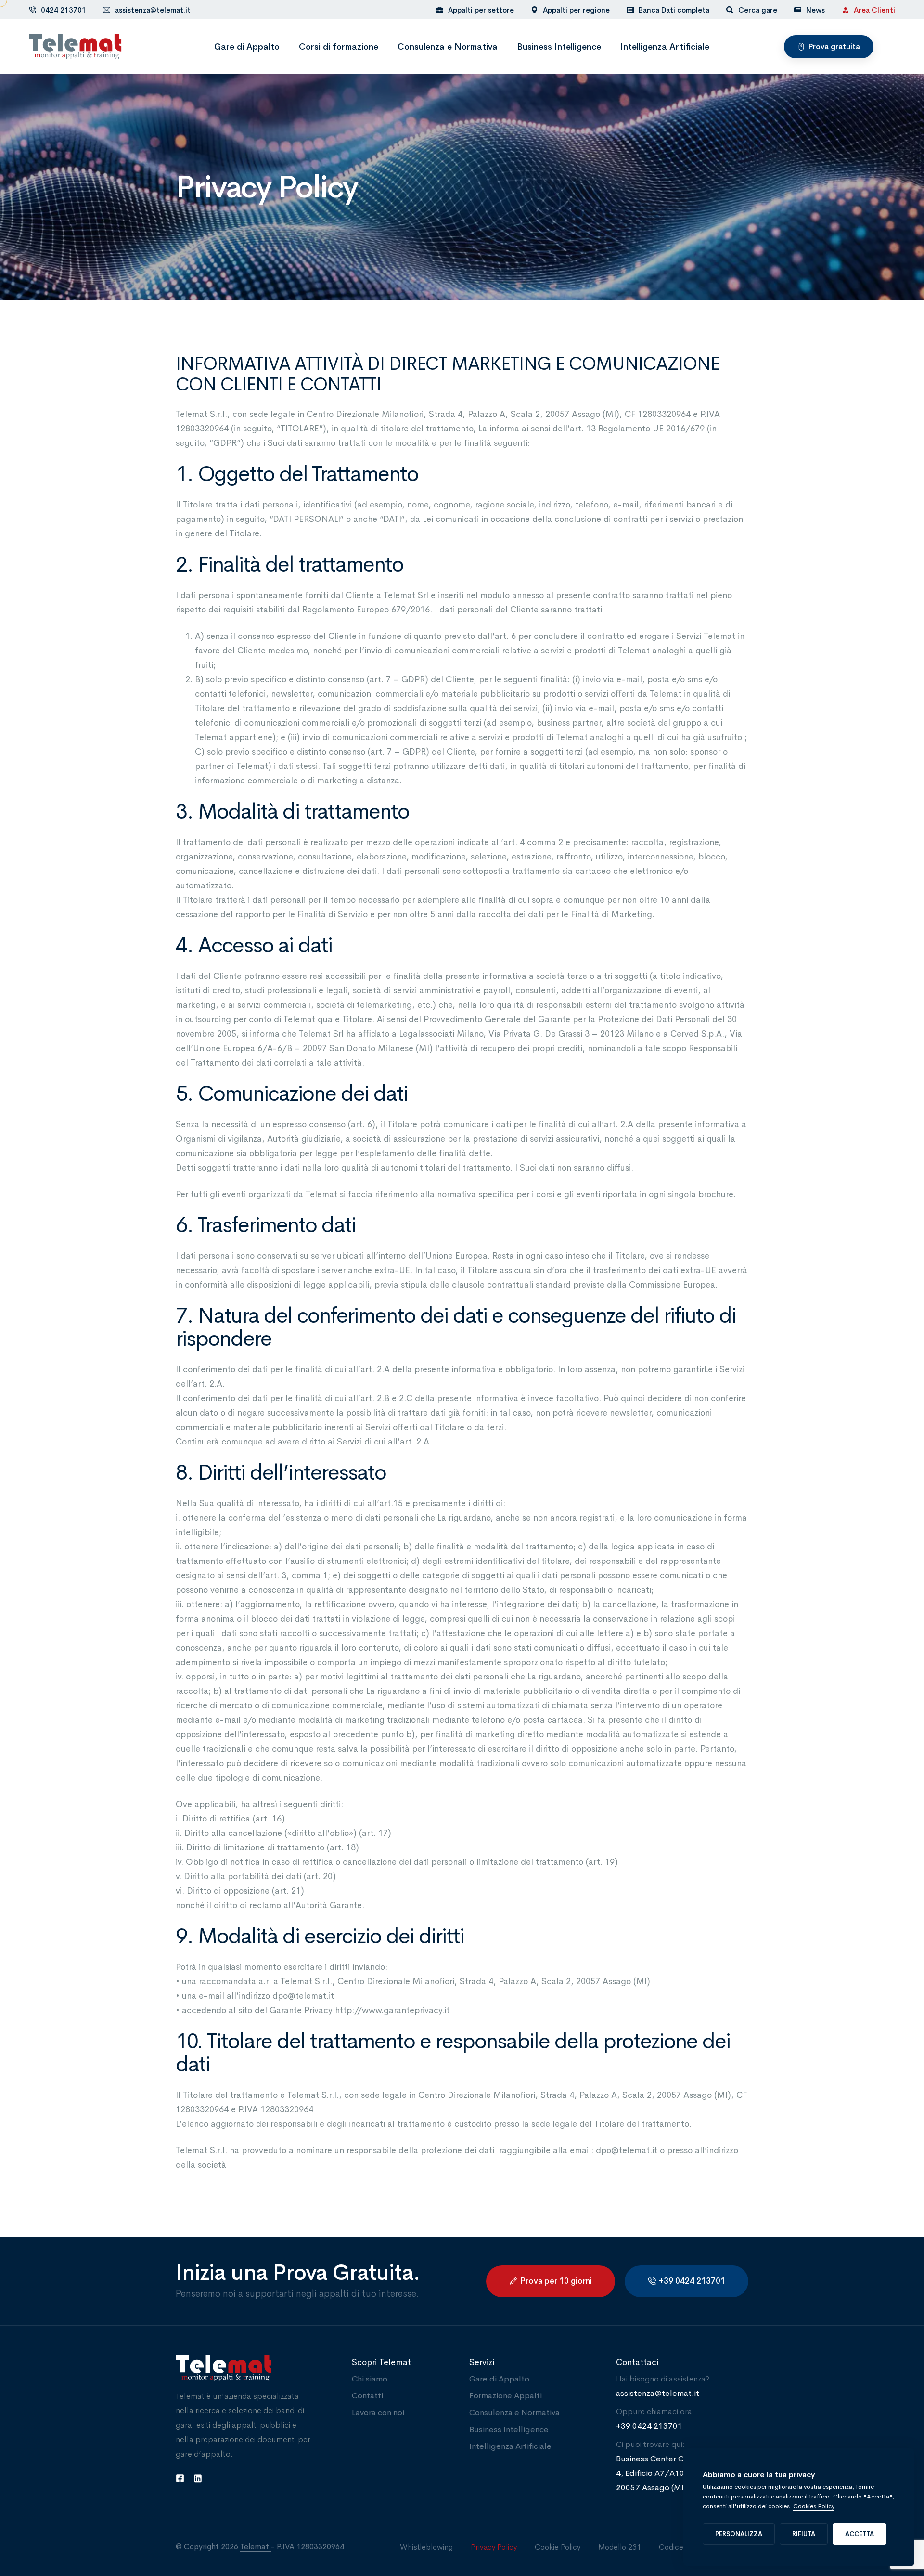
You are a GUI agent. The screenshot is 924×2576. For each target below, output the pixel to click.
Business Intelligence (559, 47)
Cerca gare (758, 10)
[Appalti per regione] (570, 10)
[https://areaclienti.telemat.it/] (845, 10)
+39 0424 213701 (649, 2426)
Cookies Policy (814, 2506)
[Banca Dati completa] (668, 10)
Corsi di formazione (339, 47)
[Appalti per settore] (475, 10)
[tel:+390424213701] (32, 10)
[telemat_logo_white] (257, 2368)
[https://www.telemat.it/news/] (798, 9)
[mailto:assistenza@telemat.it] (107, 10)
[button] (829, 47)
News (815, 10)
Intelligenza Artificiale (665, 47)
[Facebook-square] (180, 2478)
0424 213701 (64, 10)
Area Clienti (874, 10)
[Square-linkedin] (198, 2478)
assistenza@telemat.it (153, 10)
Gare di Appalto (247, 47)
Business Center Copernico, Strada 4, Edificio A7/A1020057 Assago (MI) (681, 2473)
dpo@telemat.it (303, 1996)
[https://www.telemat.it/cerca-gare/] (730, 10)
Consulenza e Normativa (448, 47)
